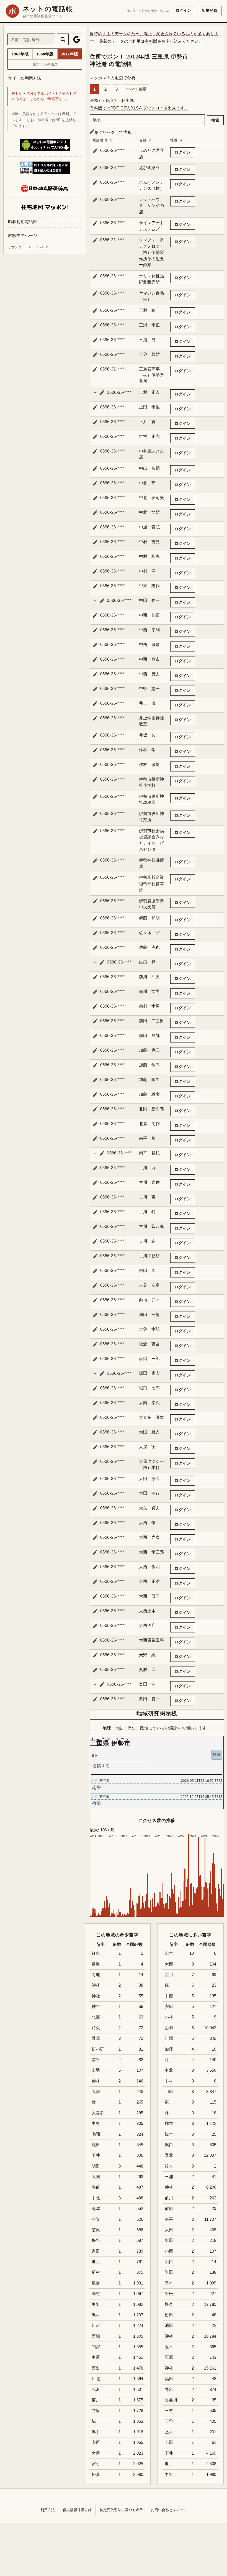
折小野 (98, 2049)
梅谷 (96, 2240)
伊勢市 (180, 57)
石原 (169, 2357)
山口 (169, 2262)
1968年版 (45, 54)
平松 (169, 2294)
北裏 (96, 2017)
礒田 (96, 2145)
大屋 (96, 2453)
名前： (96, 1755)
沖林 (169, 2336)
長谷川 (171, 2400)
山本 (169, 1953)
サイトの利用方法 (25, 78)
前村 (96, 2272)
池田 (169, 2325)
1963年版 (20, 54)
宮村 (96, 2464)
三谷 (169, 2421)
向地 (96, 1975)
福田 (169, 2379)
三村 (169, 2411)
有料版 (151, 41)
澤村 (96, 2294)
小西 (169, 2251)
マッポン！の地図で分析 (113, 78)
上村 (169, 2432)
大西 (169, 1964)
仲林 (169, 2187)
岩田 (169, 2272)
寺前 (96, 2187)
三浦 (169, 2177)
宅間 (96, 2134)
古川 (169, 1975)
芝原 (96, 2230)
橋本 (169, 2134)
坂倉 (96, 2283)
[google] (76, 39)
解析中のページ (23, 235)
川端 (169, 2038)
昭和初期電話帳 (23, 222)
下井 (169, 2453)
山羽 (169, 2028)
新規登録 (210, 10)
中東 (96, 2123)
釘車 (96, 1953)
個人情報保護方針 (77, 2510)
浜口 (169, 2145)
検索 (215, 120)
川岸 (96, 2325)
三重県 (160, 57)
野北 (169, 2155)
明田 (169, 2092)
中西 (169, 1996)
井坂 (96, 2411)
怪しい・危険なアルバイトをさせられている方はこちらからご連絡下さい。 (44, 96)
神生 (96, 2007)
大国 (96, 2177)
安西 (96, 2442)
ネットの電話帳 (48, 9)
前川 (169, 2198)
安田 (169, 2007)
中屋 (96, 2357)
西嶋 (96, 2336)
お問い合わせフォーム (169, 2510)
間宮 (96, 2347)
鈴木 (169, 2166)
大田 (169, 2230)
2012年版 (138, 57)
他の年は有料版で (45, 64)
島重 (96, 1964)
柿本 (169, 2123)
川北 (96, 2379)
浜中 (96, 2432)
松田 (169, 2315)
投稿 (217, 1754)
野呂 (169, 2390)
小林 (169, 2017)
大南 (96, 2092)
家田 (96, 2251)
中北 (169, 2070)
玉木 (169, 2347)
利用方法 (48, 2510)
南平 (169, 2219)
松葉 (96, 2475)
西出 (96, 2368)
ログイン (184, 10)
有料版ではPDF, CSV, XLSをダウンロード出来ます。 (139, 108)
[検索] (63, 39)
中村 (169, 2081)
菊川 (96, 2400)
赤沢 (96, 2390)
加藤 (169, 2049)
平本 (169, 2283)
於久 (169, 2304)
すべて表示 (136, 89)
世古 (169, 2464)
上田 (169, 2442)
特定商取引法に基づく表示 (121, 2510)
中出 (169, 2475)
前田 (169, 2209)
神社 (169, 2368)
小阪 (96, 2219)
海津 (96, 2209)
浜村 (96, 2315)
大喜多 (98, 2113)
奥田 (169, 2240)
